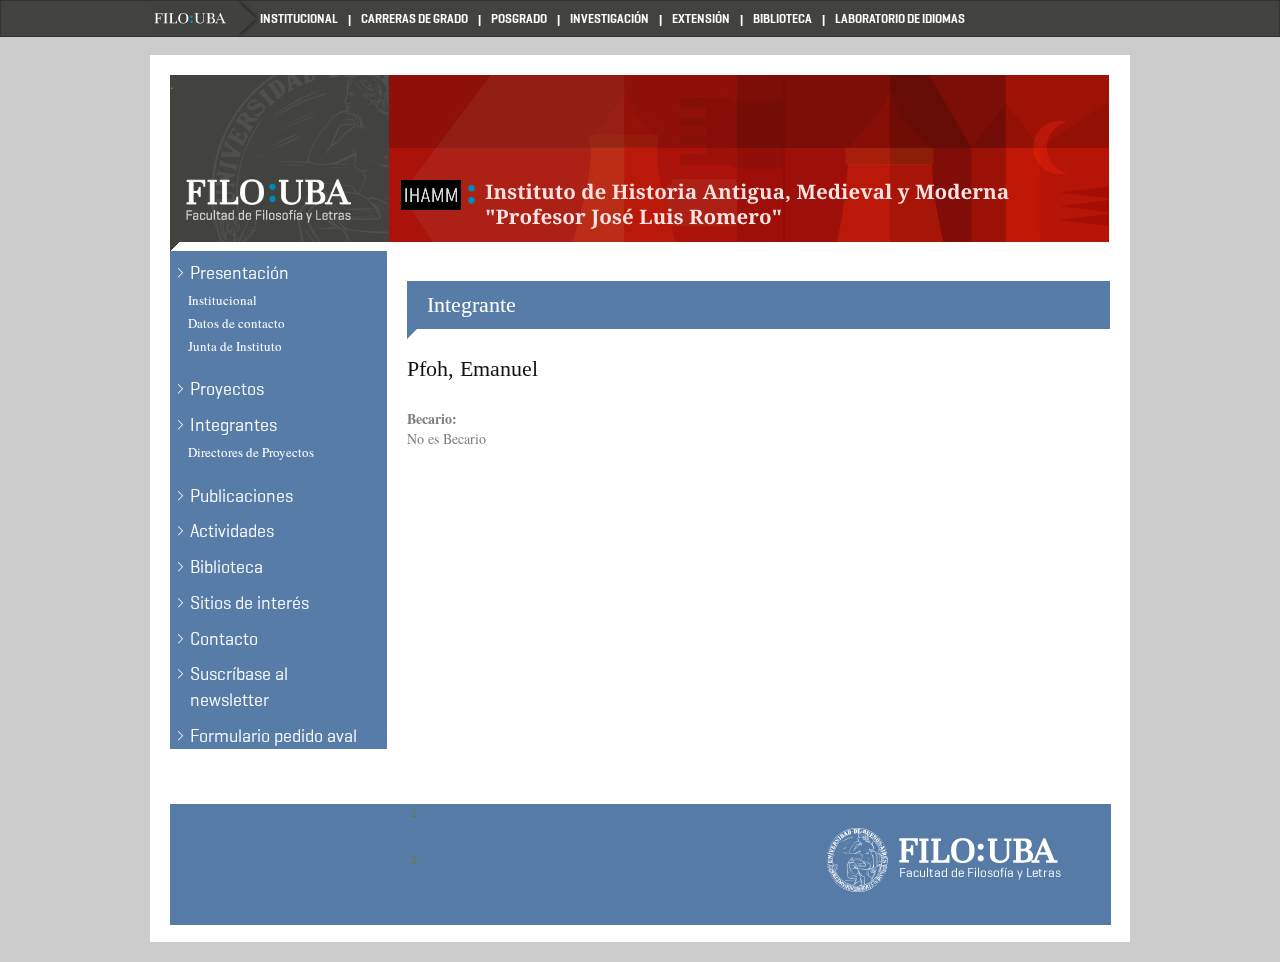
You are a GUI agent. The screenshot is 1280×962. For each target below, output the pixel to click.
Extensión (701, 18)
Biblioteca (782, 18)
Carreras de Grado (414, 18)
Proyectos (227, 389)
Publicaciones (241, 496)
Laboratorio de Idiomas (900, 18)
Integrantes (233, 425)
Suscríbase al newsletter (239, 687)
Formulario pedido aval (273, 736)
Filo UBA (205, 18)
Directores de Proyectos (251, 452)
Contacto (224, 639)
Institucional (299, 18)
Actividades (232, 531)
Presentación (239, 273)
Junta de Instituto (235, 346)
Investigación (609, 18)
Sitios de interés (249, 603)
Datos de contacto (236, 323)
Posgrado (519, 18)
